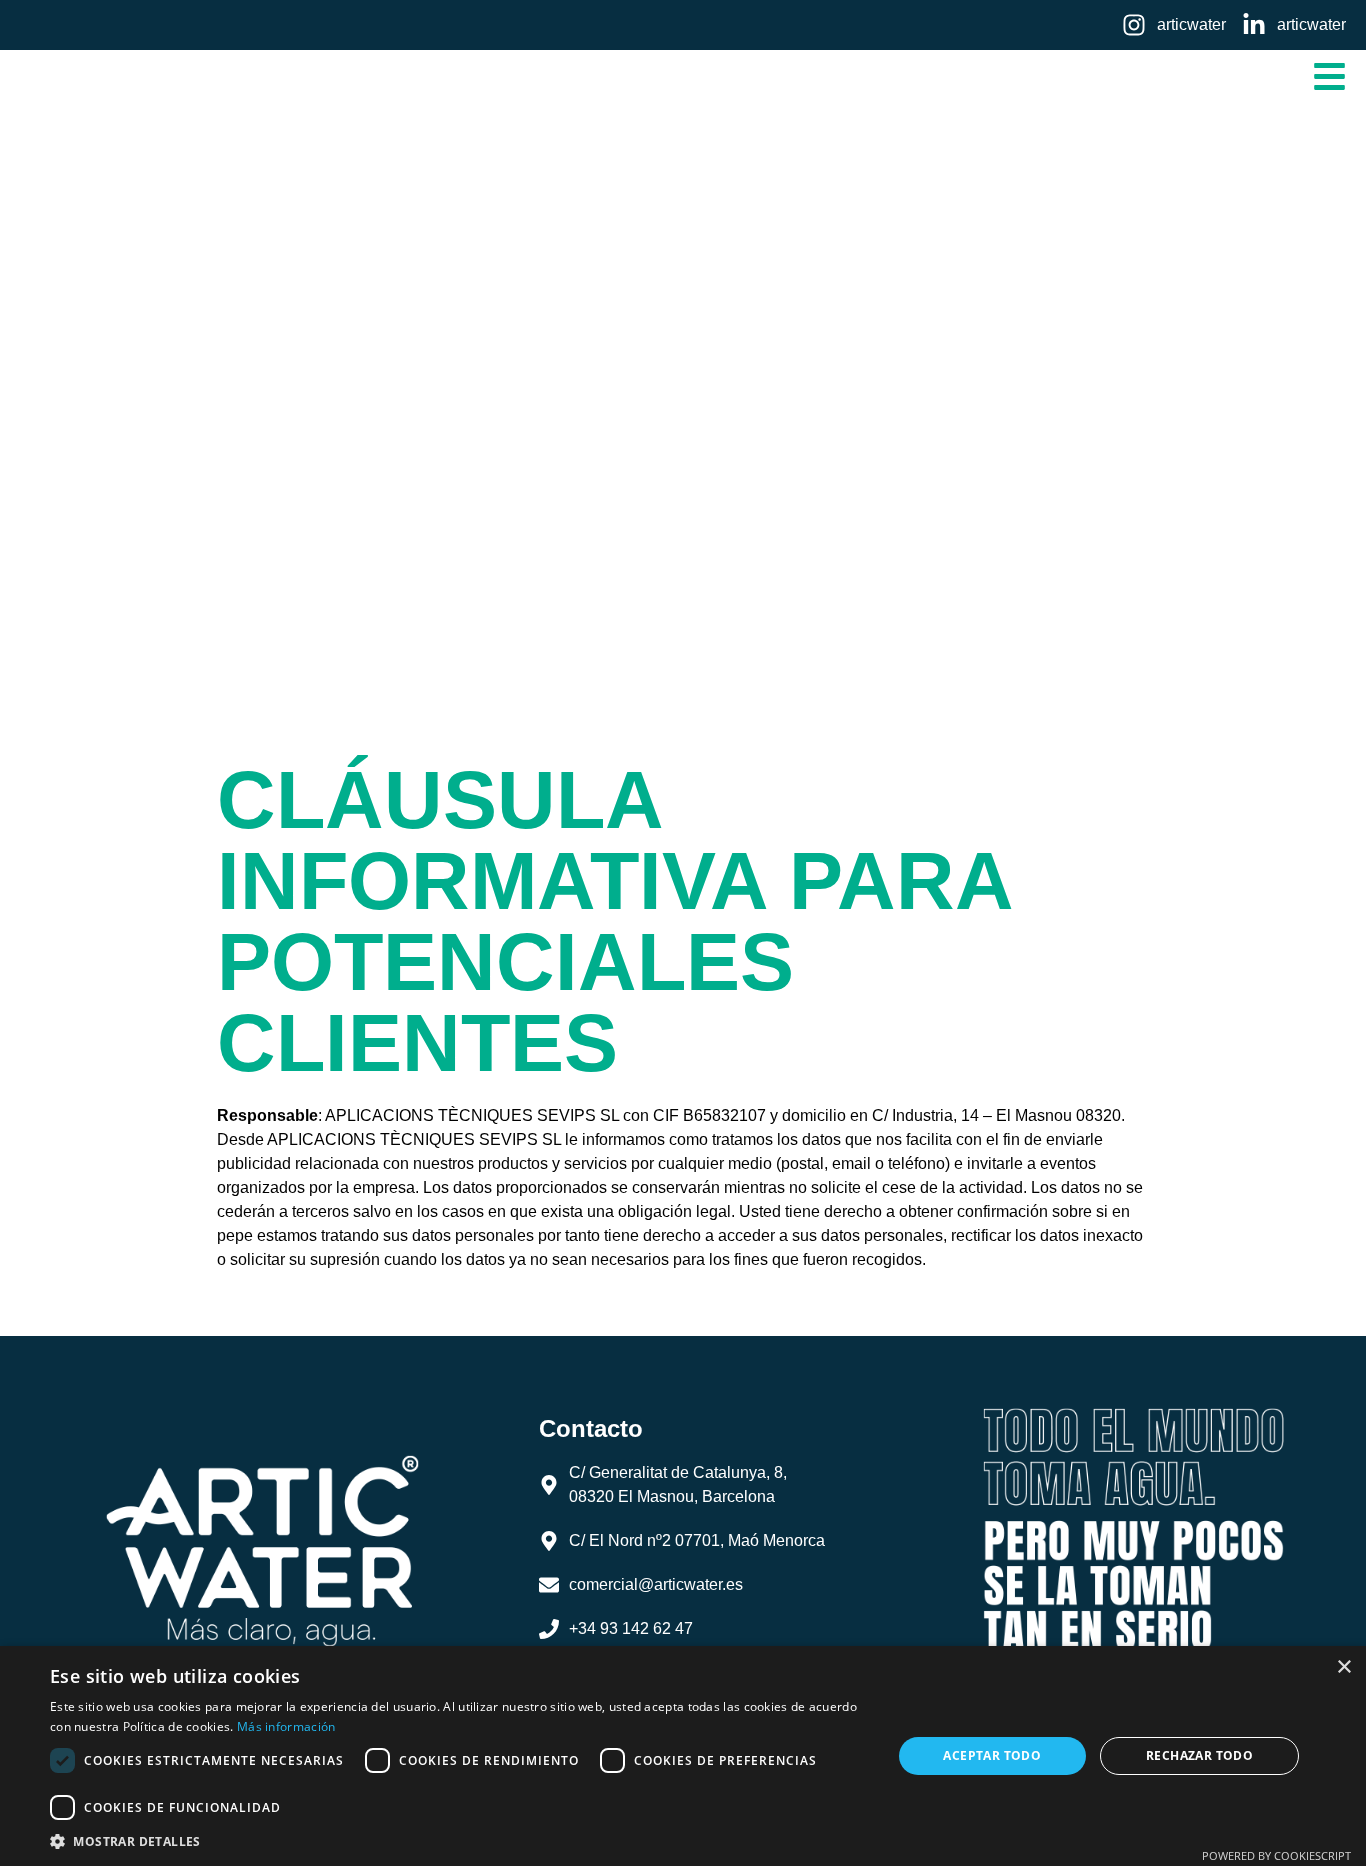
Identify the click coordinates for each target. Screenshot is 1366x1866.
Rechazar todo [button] (1199, 1755)
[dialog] (683, 1756)
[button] (1330, 76)
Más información (286, 1726)
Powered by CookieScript (1276, 1855)
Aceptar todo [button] (992, 1755)
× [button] (1343, 1667)
